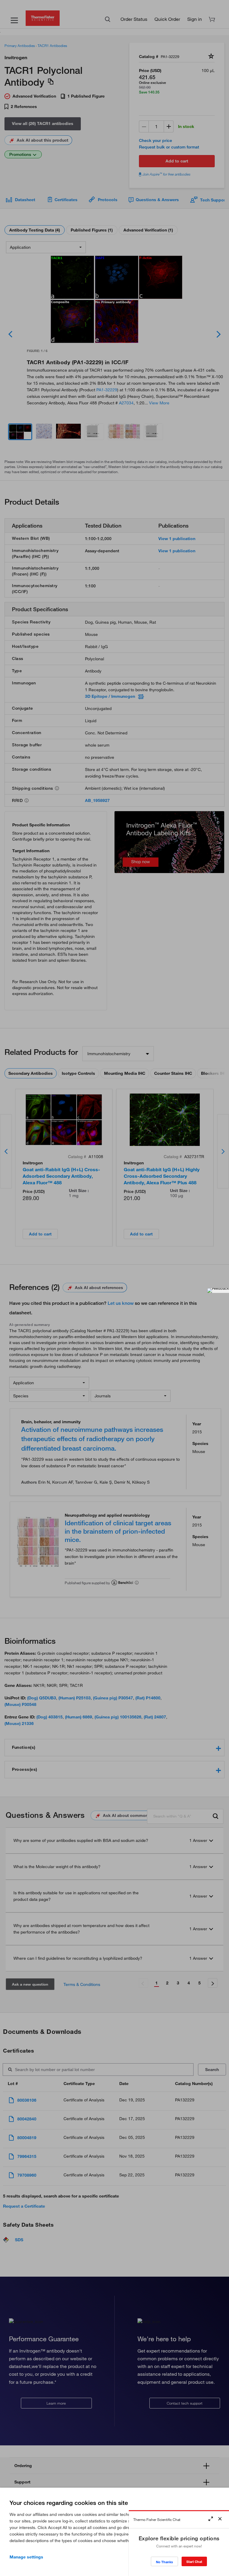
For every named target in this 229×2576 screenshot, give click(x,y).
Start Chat (194, 2562)
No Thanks (164, 2562)
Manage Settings (26, 2557)
